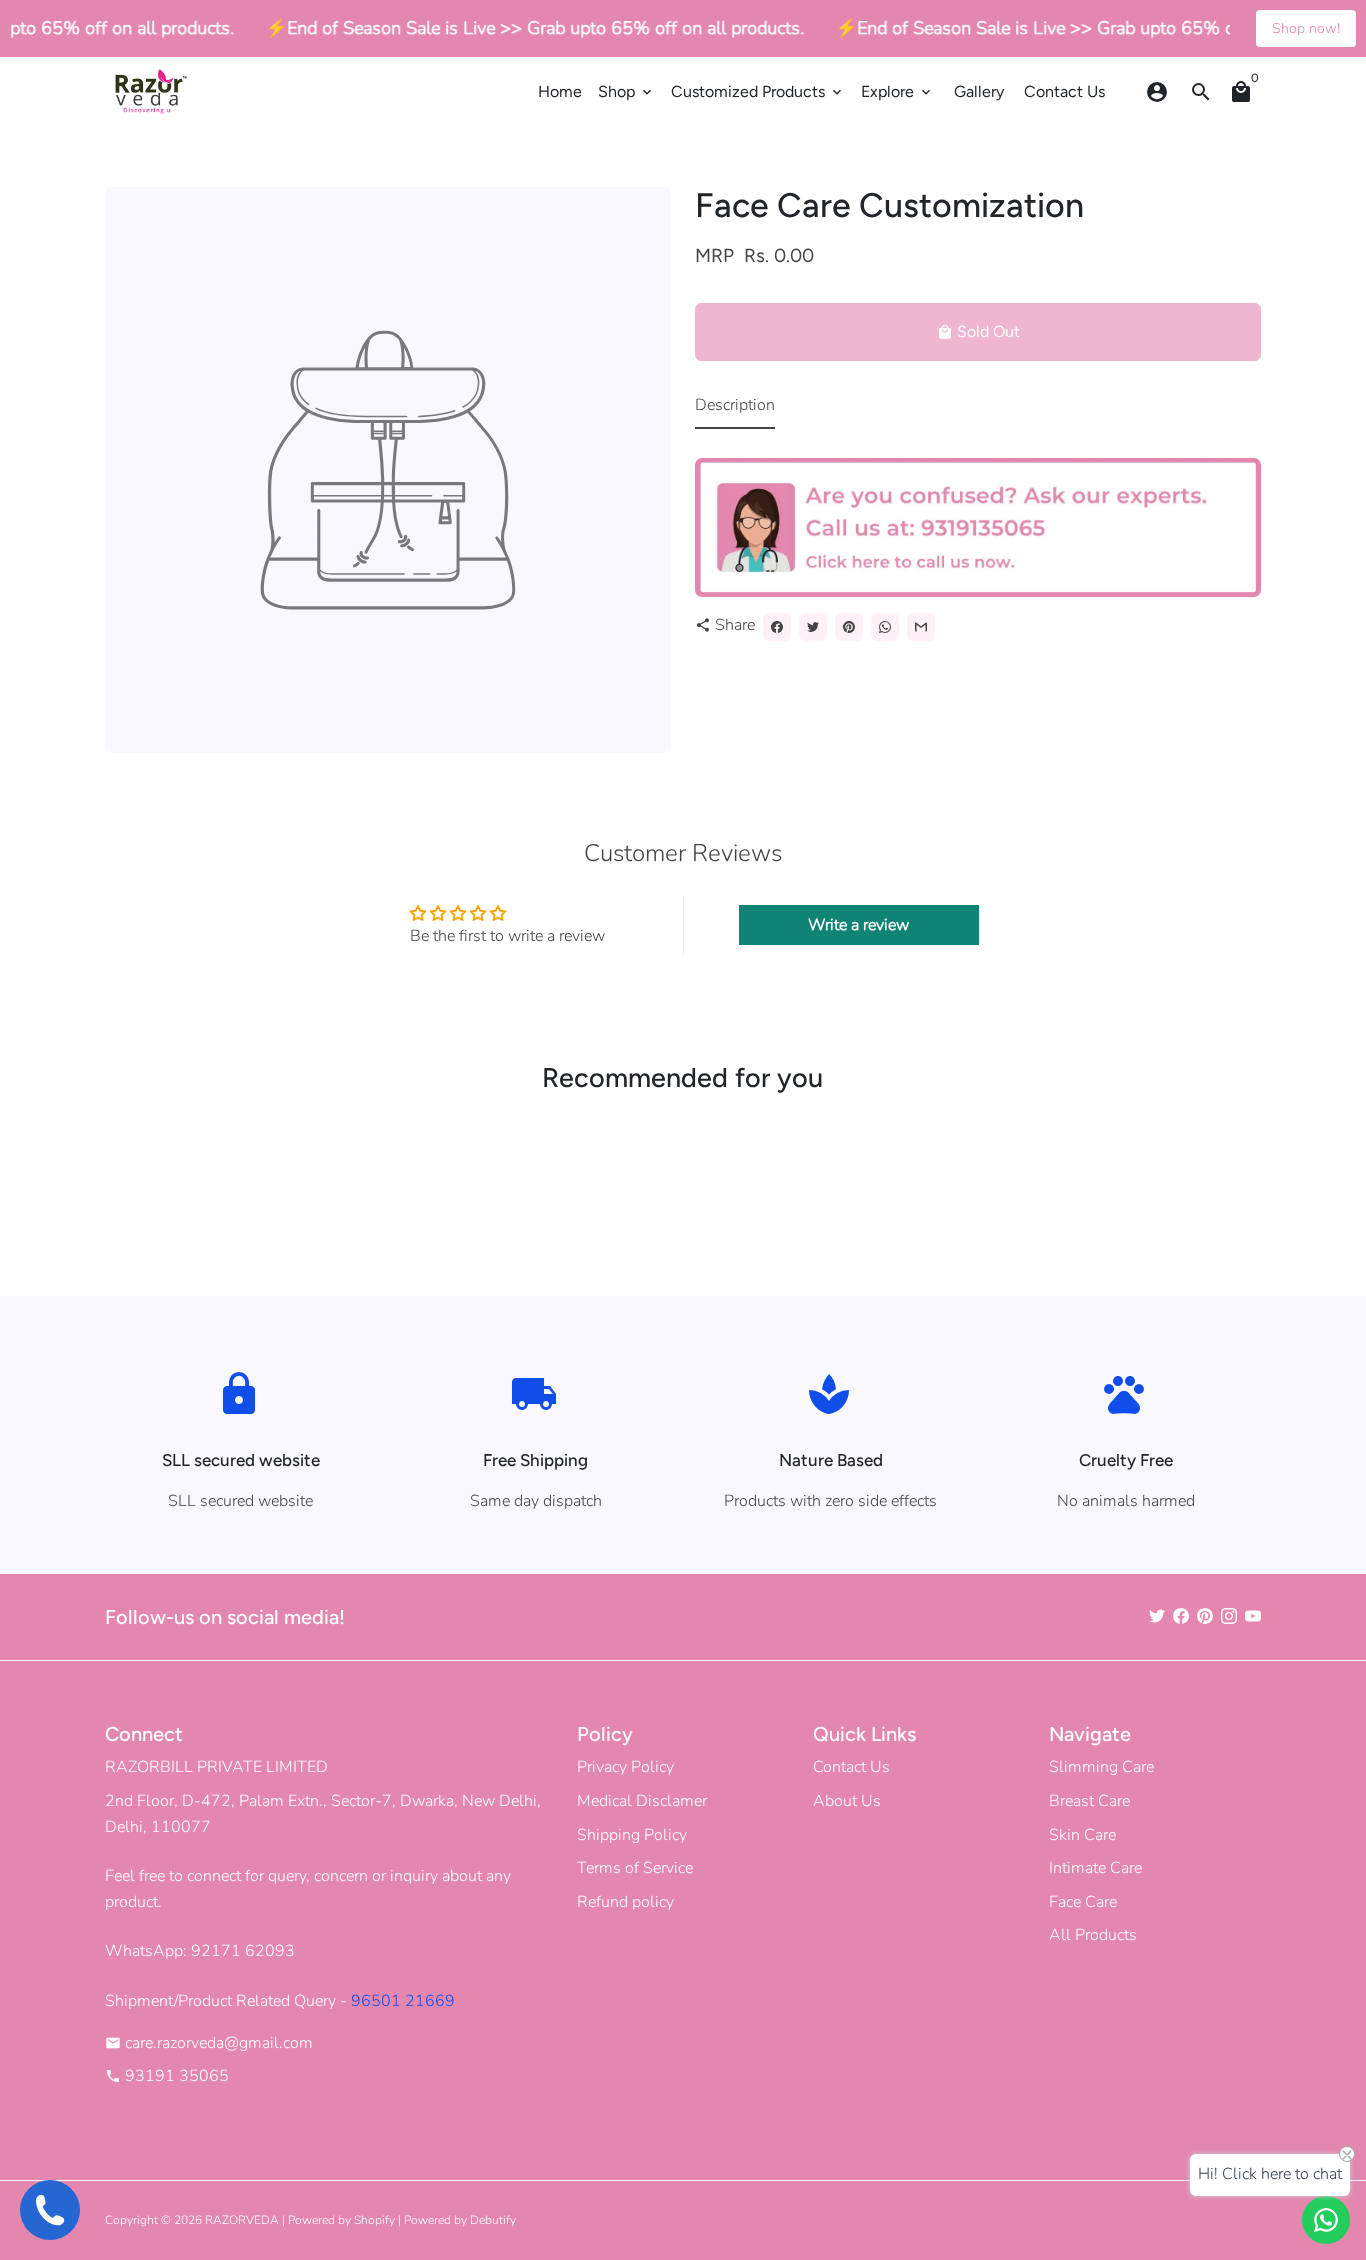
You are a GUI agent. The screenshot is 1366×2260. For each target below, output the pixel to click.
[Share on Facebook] (777, 627)
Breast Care (1089, 1801)
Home (560, 91)
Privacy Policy (625, 1767)
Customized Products (758, 91)
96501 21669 (403, 2001)
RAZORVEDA (242, 2220)
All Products (1093, 1935)
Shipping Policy (632, 1835)
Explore (897, 91)
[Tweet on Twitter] (813, 627)
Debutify (493, 2220)
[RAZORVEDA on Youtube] (1253, 1617)
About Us (847, 1801)
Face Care (1083, 1902)
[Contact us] (1326, 2220)
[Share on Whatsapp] (885, 627)
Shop (626, 91)
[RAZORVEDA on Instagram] (1229, 1617)
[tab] (735, 411)
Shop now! (1306, 28)
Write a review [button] (858, 925)
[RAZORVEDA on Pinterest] (1205, 1617)
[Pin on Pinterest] (849, 627)
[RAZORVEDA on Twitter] (1157, 1617)
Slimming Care (1101, 1767)
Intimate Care (1095, 1868)
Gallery (979, 91)
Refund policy (625, 1902)
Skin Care (1082, 1835)
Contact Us (1064, 91)
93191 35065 (167, 2076)
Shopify (374, 2220)
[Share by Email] (921, 627)
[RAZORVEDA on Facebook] (1181, 1617)
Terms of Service (635, 1868)
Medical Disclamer (642, 1801)
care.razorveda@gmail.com (209, 2043)
